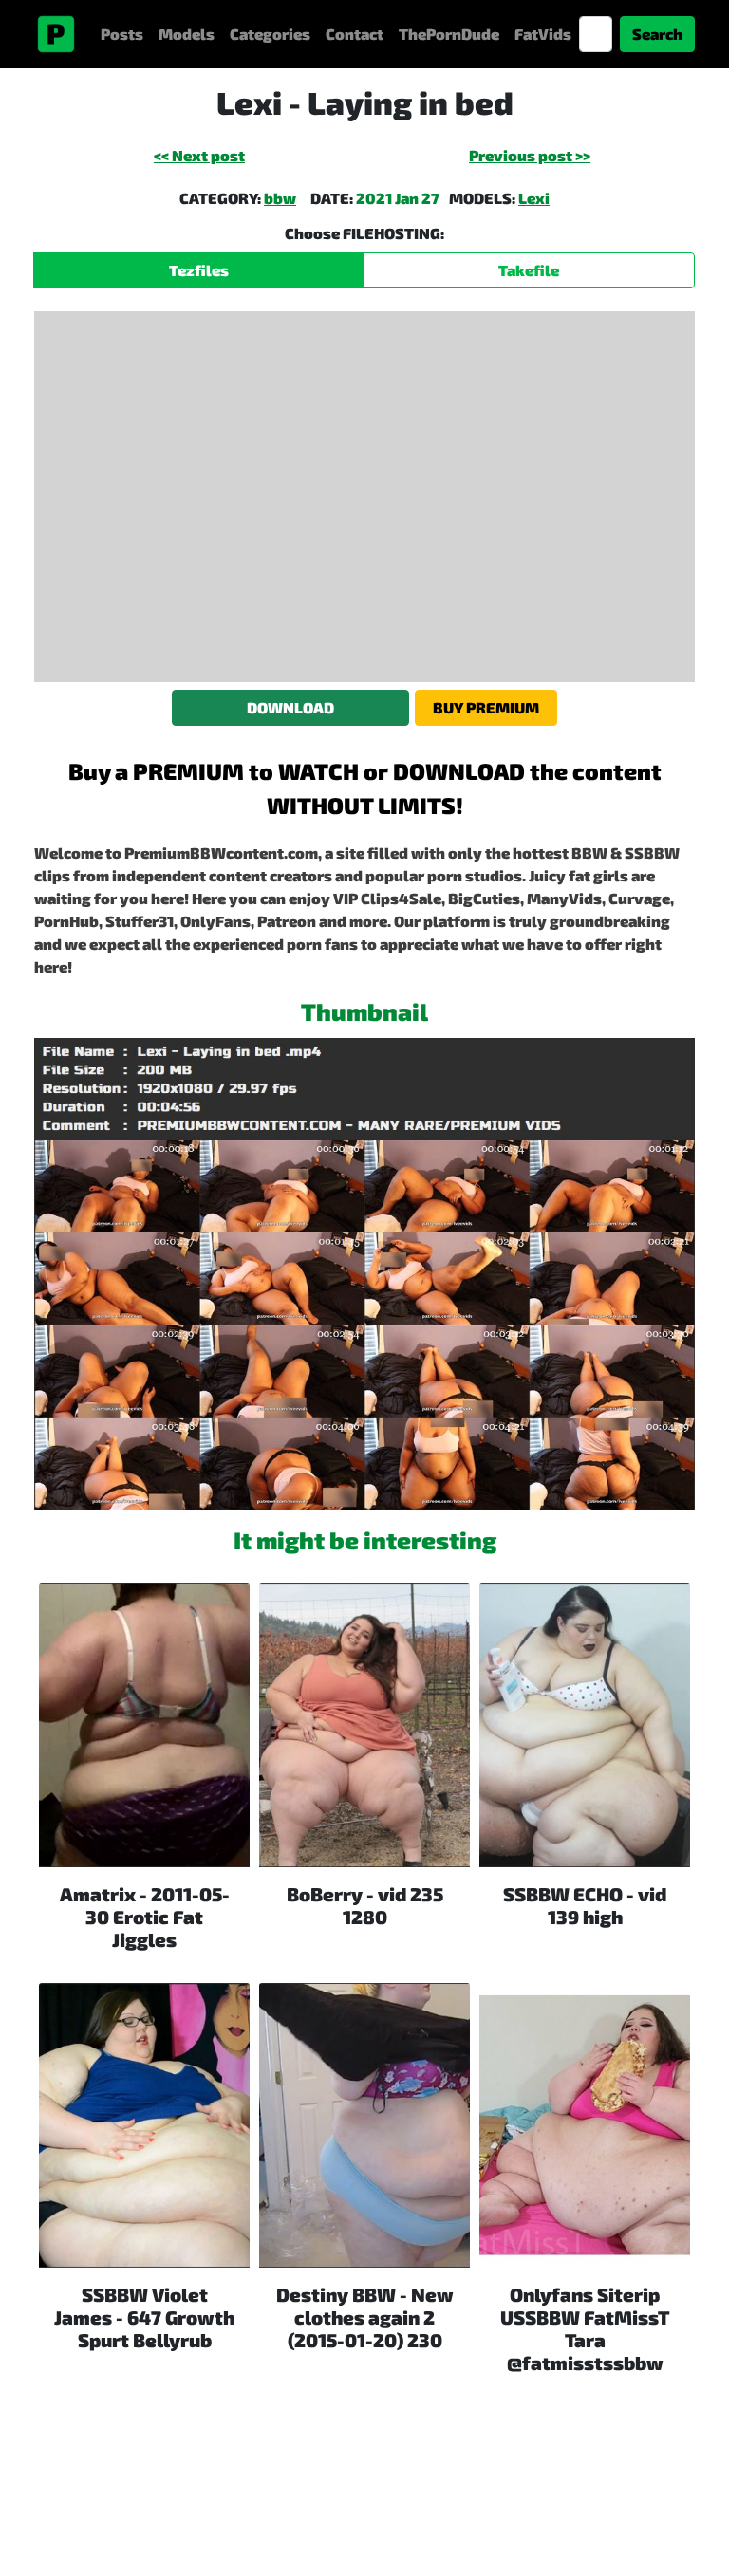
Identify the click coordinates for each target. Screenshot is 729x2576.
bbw (280, 198)
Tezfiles (199, 270)
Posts (122, 34)
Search (657, 34)
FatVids (543, 34)
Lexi (534, 198)
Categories (270, 34)
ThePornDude (449, 34)
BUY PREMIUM (486, 707)
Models (187, 34)
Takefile (529, 270)
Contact (355, 34)
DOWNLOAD (290, 707)
